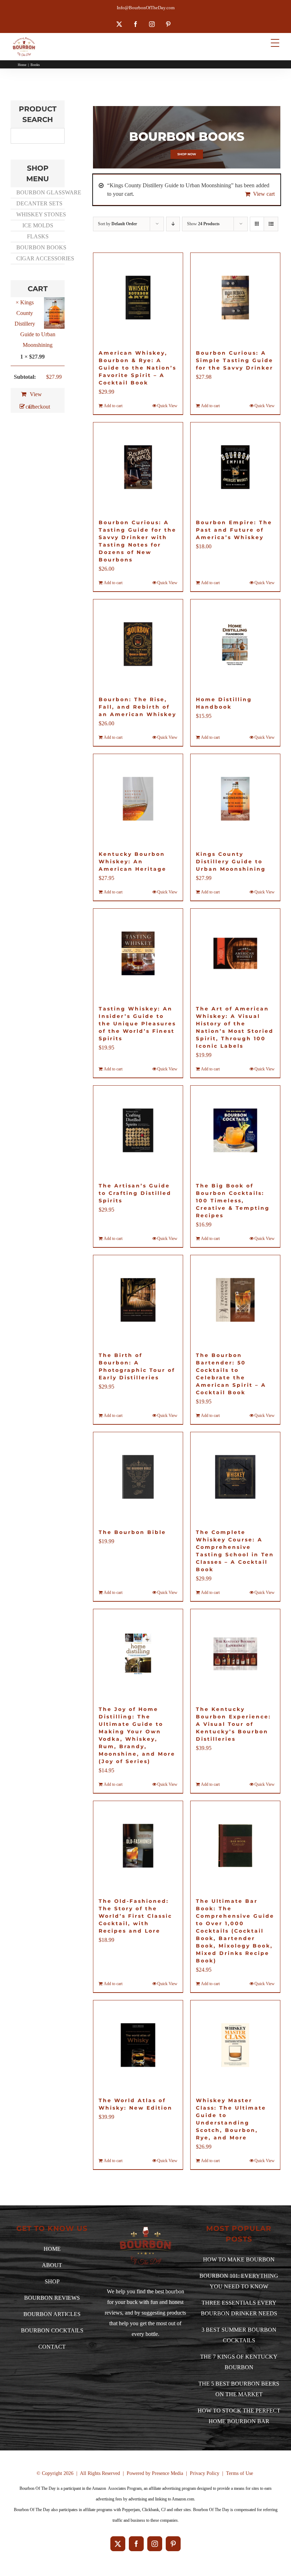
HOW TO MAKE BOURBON (239, 2259)
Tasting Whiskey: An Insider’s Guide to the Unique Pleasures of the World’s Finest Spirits (137, 1024)
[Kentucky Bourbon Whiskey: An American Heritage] (138, 799)
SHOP (52, 2281)
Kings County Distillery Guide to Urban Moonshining (231, 862)
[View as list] (271, 224)
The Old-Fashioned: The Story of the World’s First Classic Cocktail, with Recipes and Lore (135, 1916)
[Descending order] (173, 224)
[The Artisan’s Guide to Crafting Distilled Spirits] (138, 1130)
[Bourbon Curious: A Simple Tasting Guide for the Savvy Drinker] (235, 298)
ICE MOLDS (38, 225)
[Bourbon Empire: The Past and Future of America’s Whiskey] (235, 467)
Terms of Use (240, 2473)
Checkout (36, 407)
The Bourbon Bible (132, 1532)
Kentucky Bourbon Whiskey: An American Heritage (133, 862)
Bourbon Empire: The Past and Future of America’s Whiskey (234, 530)
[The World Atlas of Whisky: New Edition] (138, 2045)
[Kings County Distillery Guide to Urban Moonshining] (235, 799)
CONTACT (52, 2347)
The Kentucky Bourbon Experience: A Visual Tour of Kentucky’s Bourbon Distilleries (234, 1724)
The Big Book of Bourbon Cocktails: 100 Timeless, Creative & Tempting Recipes (233, 1201)
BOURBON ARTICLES (52, 2314)
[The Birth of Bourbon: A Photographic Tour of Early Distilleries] (138, 1300)
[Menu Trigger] (275, 43)
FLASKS (38, 236)
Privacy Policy (205, 2473)
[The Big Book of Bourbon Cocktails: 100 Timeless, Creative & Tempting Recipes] (235, 1130)
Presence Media (168, 2473)
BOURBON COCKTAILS (52, 2330)
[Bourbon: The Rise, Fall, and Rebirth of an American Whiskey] (138, 644)
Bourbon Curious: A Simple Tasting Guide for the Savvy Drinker (235, 360)
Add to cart (113, 406)
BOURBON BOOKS (40, 247)
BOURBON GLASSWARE (40, 192)
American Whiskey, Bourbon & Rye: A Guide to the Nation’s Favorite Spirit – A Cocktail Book (138, 368)
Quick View (167, 406)
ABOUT (52, 2265)
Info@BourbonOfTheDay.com (146, 8)
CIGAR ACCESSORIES (40, 258)
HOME (52, 2249)
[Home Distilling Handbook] (235, 644)
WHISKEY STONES (40, 214)
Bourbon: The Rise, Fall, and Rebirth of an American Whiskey (138, 707)
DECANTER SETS (39, 203)
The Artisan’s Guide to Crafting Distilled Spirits (135, 1193)
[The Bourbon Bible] (138, 1477)
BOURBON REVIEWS (52, 2298)
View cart (264, 194)
